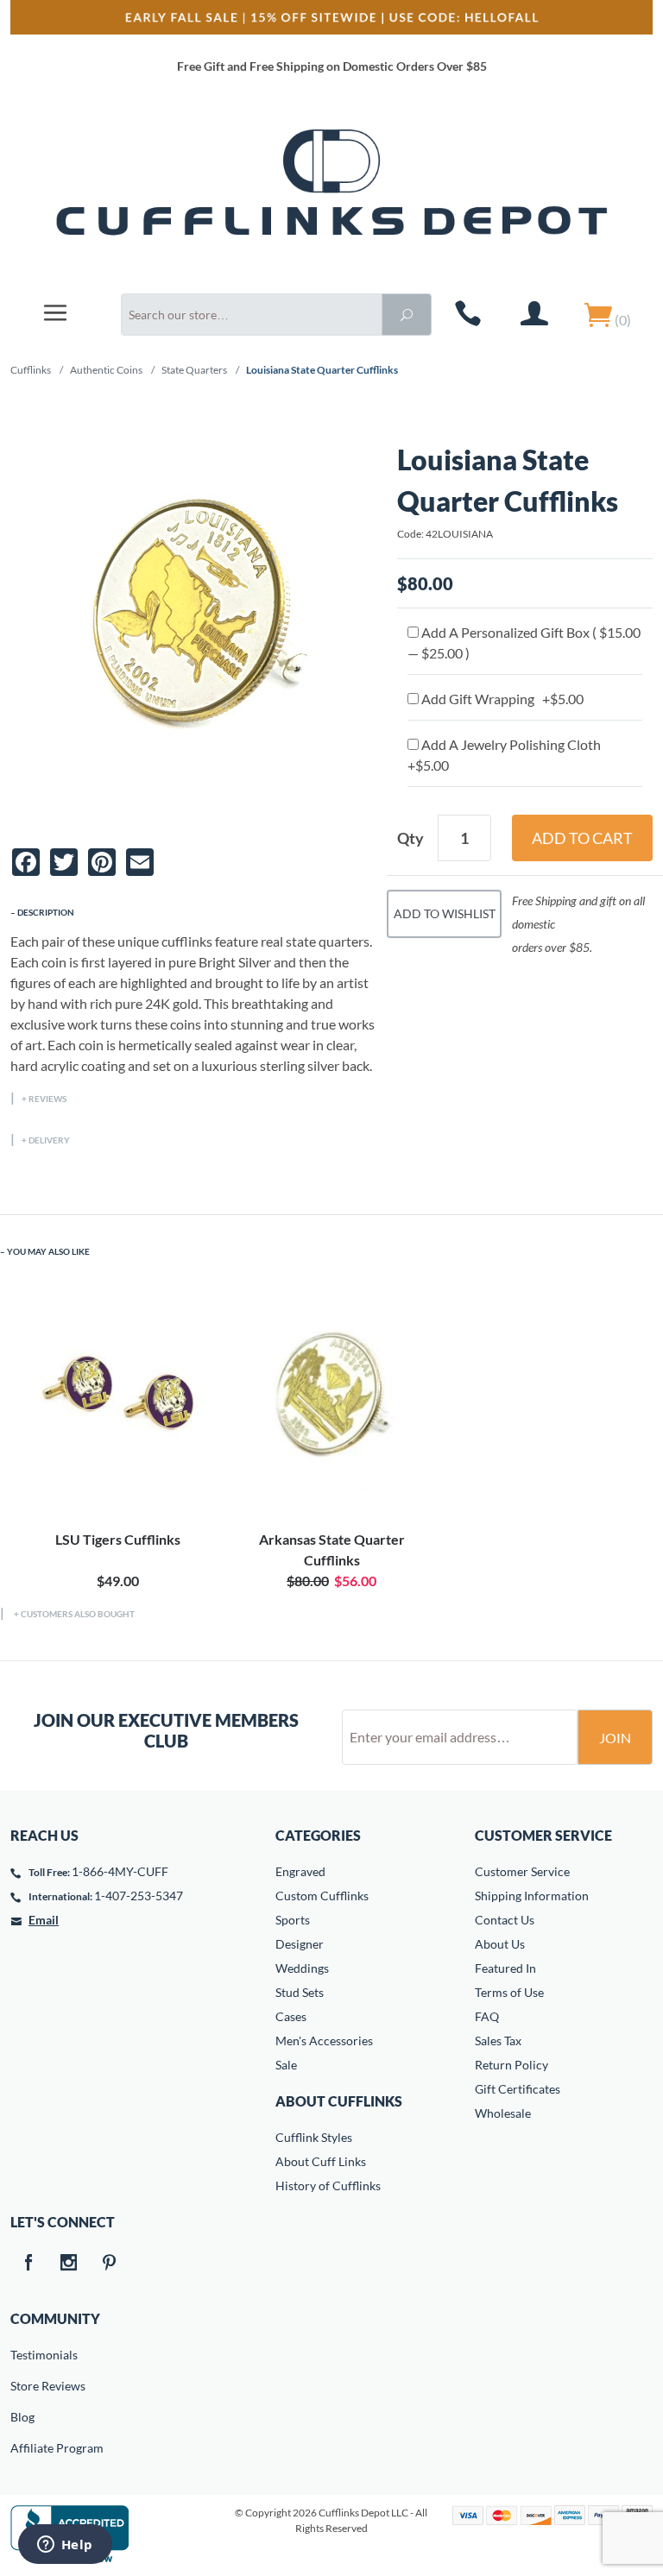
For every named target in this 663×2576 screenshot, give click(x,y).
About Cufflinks (339, 2101)
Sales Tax (498, 2041)
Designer (300, 1944)
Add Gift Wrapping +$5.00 (501, 699)
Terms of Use (509, 1992)
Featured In (505, 1968)
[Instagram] (68, 2264)
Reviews (47, 1099)
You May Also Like (48, 1251)
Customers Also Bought (78, 1614)
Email (44, 1920)
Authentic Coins (106, 370)
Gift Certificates (518, 2089)
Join (615, 1738)
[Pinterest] (109, 2264)
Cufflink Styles (314, 2137)
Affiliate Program (22, 2448)
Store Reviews (22, 2386)
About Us (500, 1944)
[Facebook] (28, 2264)
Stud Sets (300, 1992)
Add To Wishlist (445, 913)
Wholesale (503, 2113)
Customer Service (522, 1871)
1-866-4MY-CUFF (120, 1871)
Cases (291, 2016)
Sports (293, 1920)
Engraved (300, 1871)
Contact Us (505, 1920)
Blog (22, 2417)
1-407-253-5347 (139, 1896)
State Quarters (194, 370)
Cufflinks (31, 370)
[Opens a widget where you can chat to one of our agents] (65, 2546)
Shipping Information (532, 1896)
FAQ (487, 2016)
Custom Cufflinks (322, 1896)
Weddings (302, 1968)
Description (46, 912)
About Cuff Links (321, 2161)
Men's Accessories (324, 2041)
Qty (410, 838)
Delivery (49, 1140)
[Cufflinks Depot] (331, 193)
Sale (286, 2065)
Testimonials (22, 2355)
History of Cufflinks (328, 2186)
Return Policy (511, 2065)
